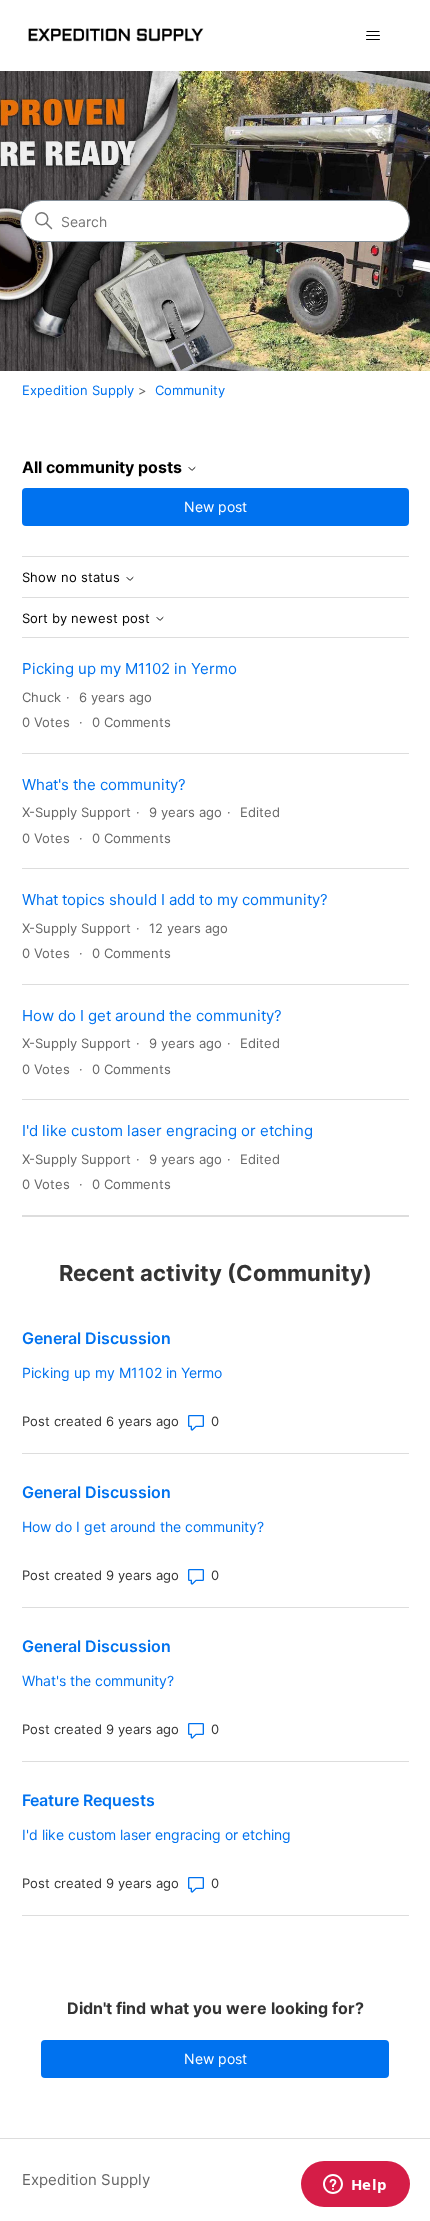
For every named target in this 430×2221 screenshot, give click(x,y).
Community (190, 390)
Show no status (73, 577)
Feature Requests (88, 1800)
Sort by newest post (88, 618)
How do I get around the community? (152, 1015)
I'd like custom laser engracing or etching (167, 1130)
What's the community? (104, 784)
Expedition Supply (78, 390)
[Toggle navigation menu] (373, 36)
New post (215, 506)
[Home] (114, 35)
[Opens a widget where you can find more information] (355, 2186)
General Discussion (96, 1338)
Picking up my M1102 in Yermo (129, 668)
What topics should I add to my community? (175, 899)
